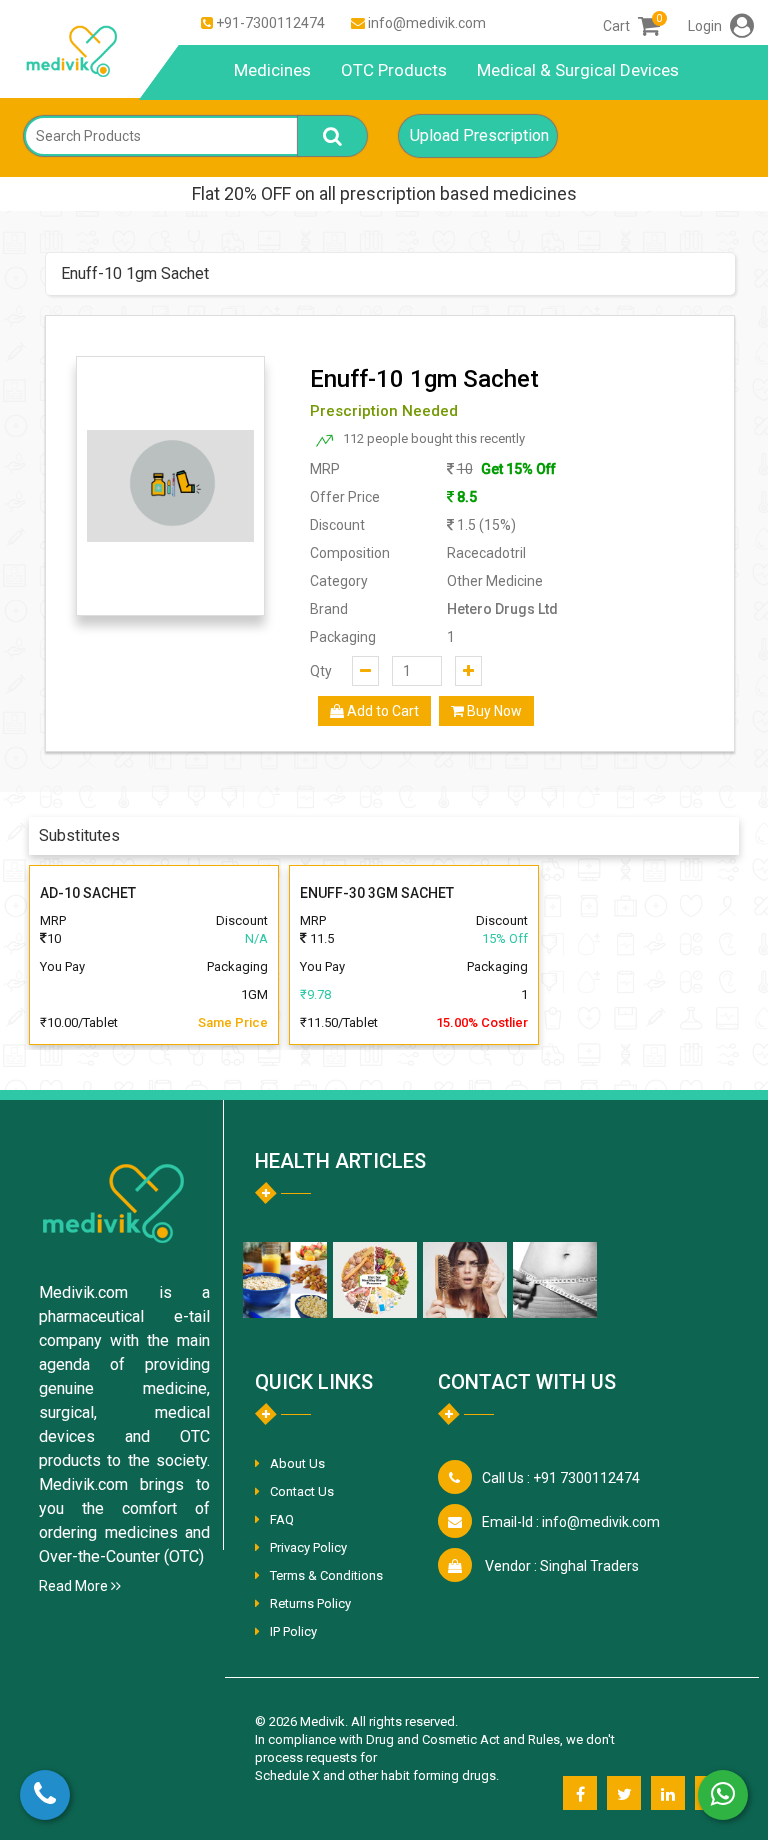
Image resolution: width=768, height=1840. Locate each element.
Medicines (272, 70)
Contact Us (302, 1491)
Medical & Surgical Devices (578, 70)
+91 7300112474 (561, 1478)
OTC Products (394, 70)
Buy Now (493, 711)
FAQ (282, 1519)
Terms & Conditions (326, 1575)
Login (706, 26)
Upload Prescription (479, 135)
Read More (75, 1586)
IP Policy (293, 1631)
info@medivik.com (427, 23)
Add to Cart (381, 711)
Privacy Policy (308, 1547)
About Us (297, 1463)
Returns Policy (310, 1603)
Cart (631, 26)
